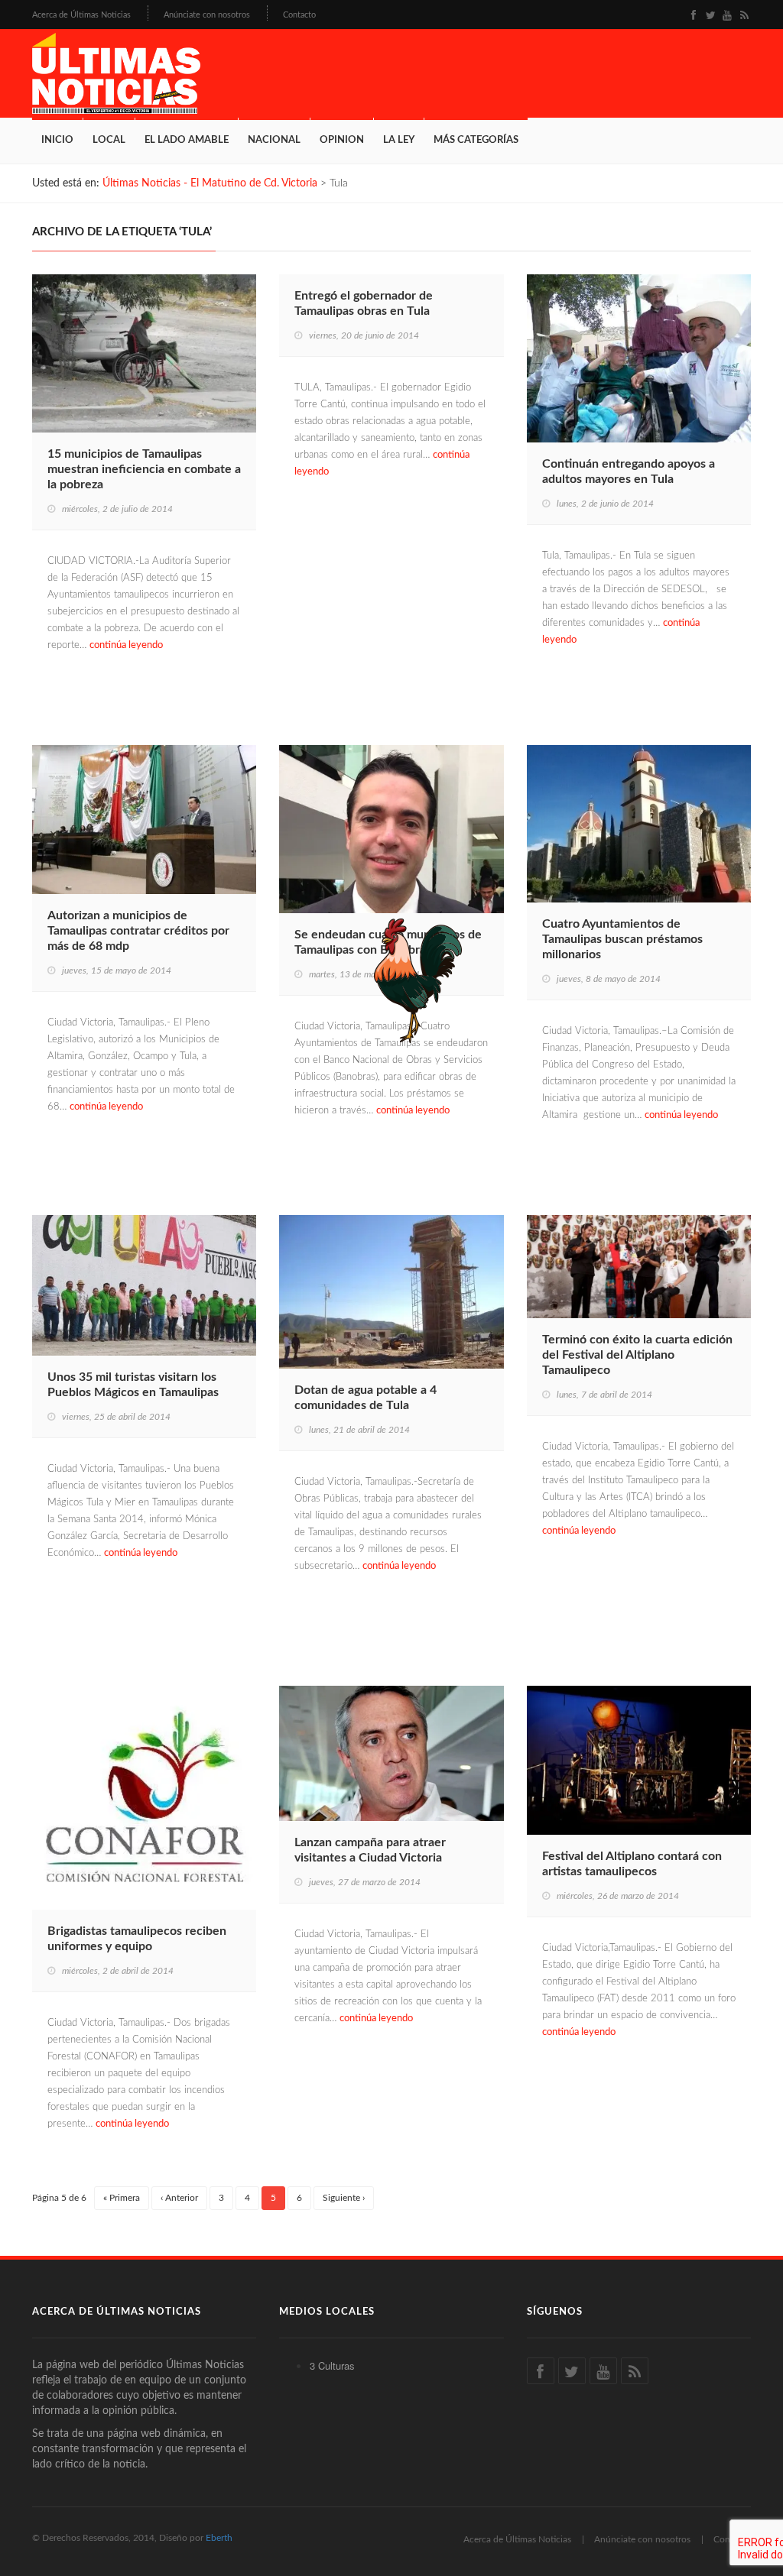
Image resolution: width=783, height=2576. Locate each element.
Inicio (57, 140)
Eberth (219, 2538)
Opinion (342, 140)
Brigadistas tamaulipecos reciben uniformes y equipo (137, 1939)
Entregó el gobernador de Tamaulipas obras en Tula (364, 303)
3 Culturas (332, 2365)
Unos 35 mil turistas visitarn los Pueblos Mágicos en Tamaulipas (133, 1385)
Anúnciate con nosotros (207, 15)
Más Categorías (476, 140)
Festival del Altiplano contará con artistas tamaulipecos (632, 1864)
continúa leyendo (126, 645)
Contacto (299, 15)
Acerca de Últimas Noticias (81, 15)
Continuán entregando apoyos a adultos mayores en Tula (629, 471)
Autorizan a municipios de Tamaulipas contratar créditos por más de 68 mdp (138, 931)
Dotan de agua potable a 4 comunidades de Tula (366, 1398)
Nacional (274, 140)
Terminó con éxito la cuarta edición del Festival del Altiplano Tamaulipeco (637, 1355)
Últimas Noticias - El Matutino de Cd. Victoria (210, 183)
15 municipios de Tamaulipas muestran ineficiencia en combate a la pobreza (144, 469)
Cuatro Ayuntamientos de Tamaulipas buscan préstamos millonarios (622, 939)
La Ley (399, 140)
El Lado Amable (187, 140)
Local (109, 140)
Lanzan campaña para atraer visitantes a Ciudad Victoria (370, 1850)
